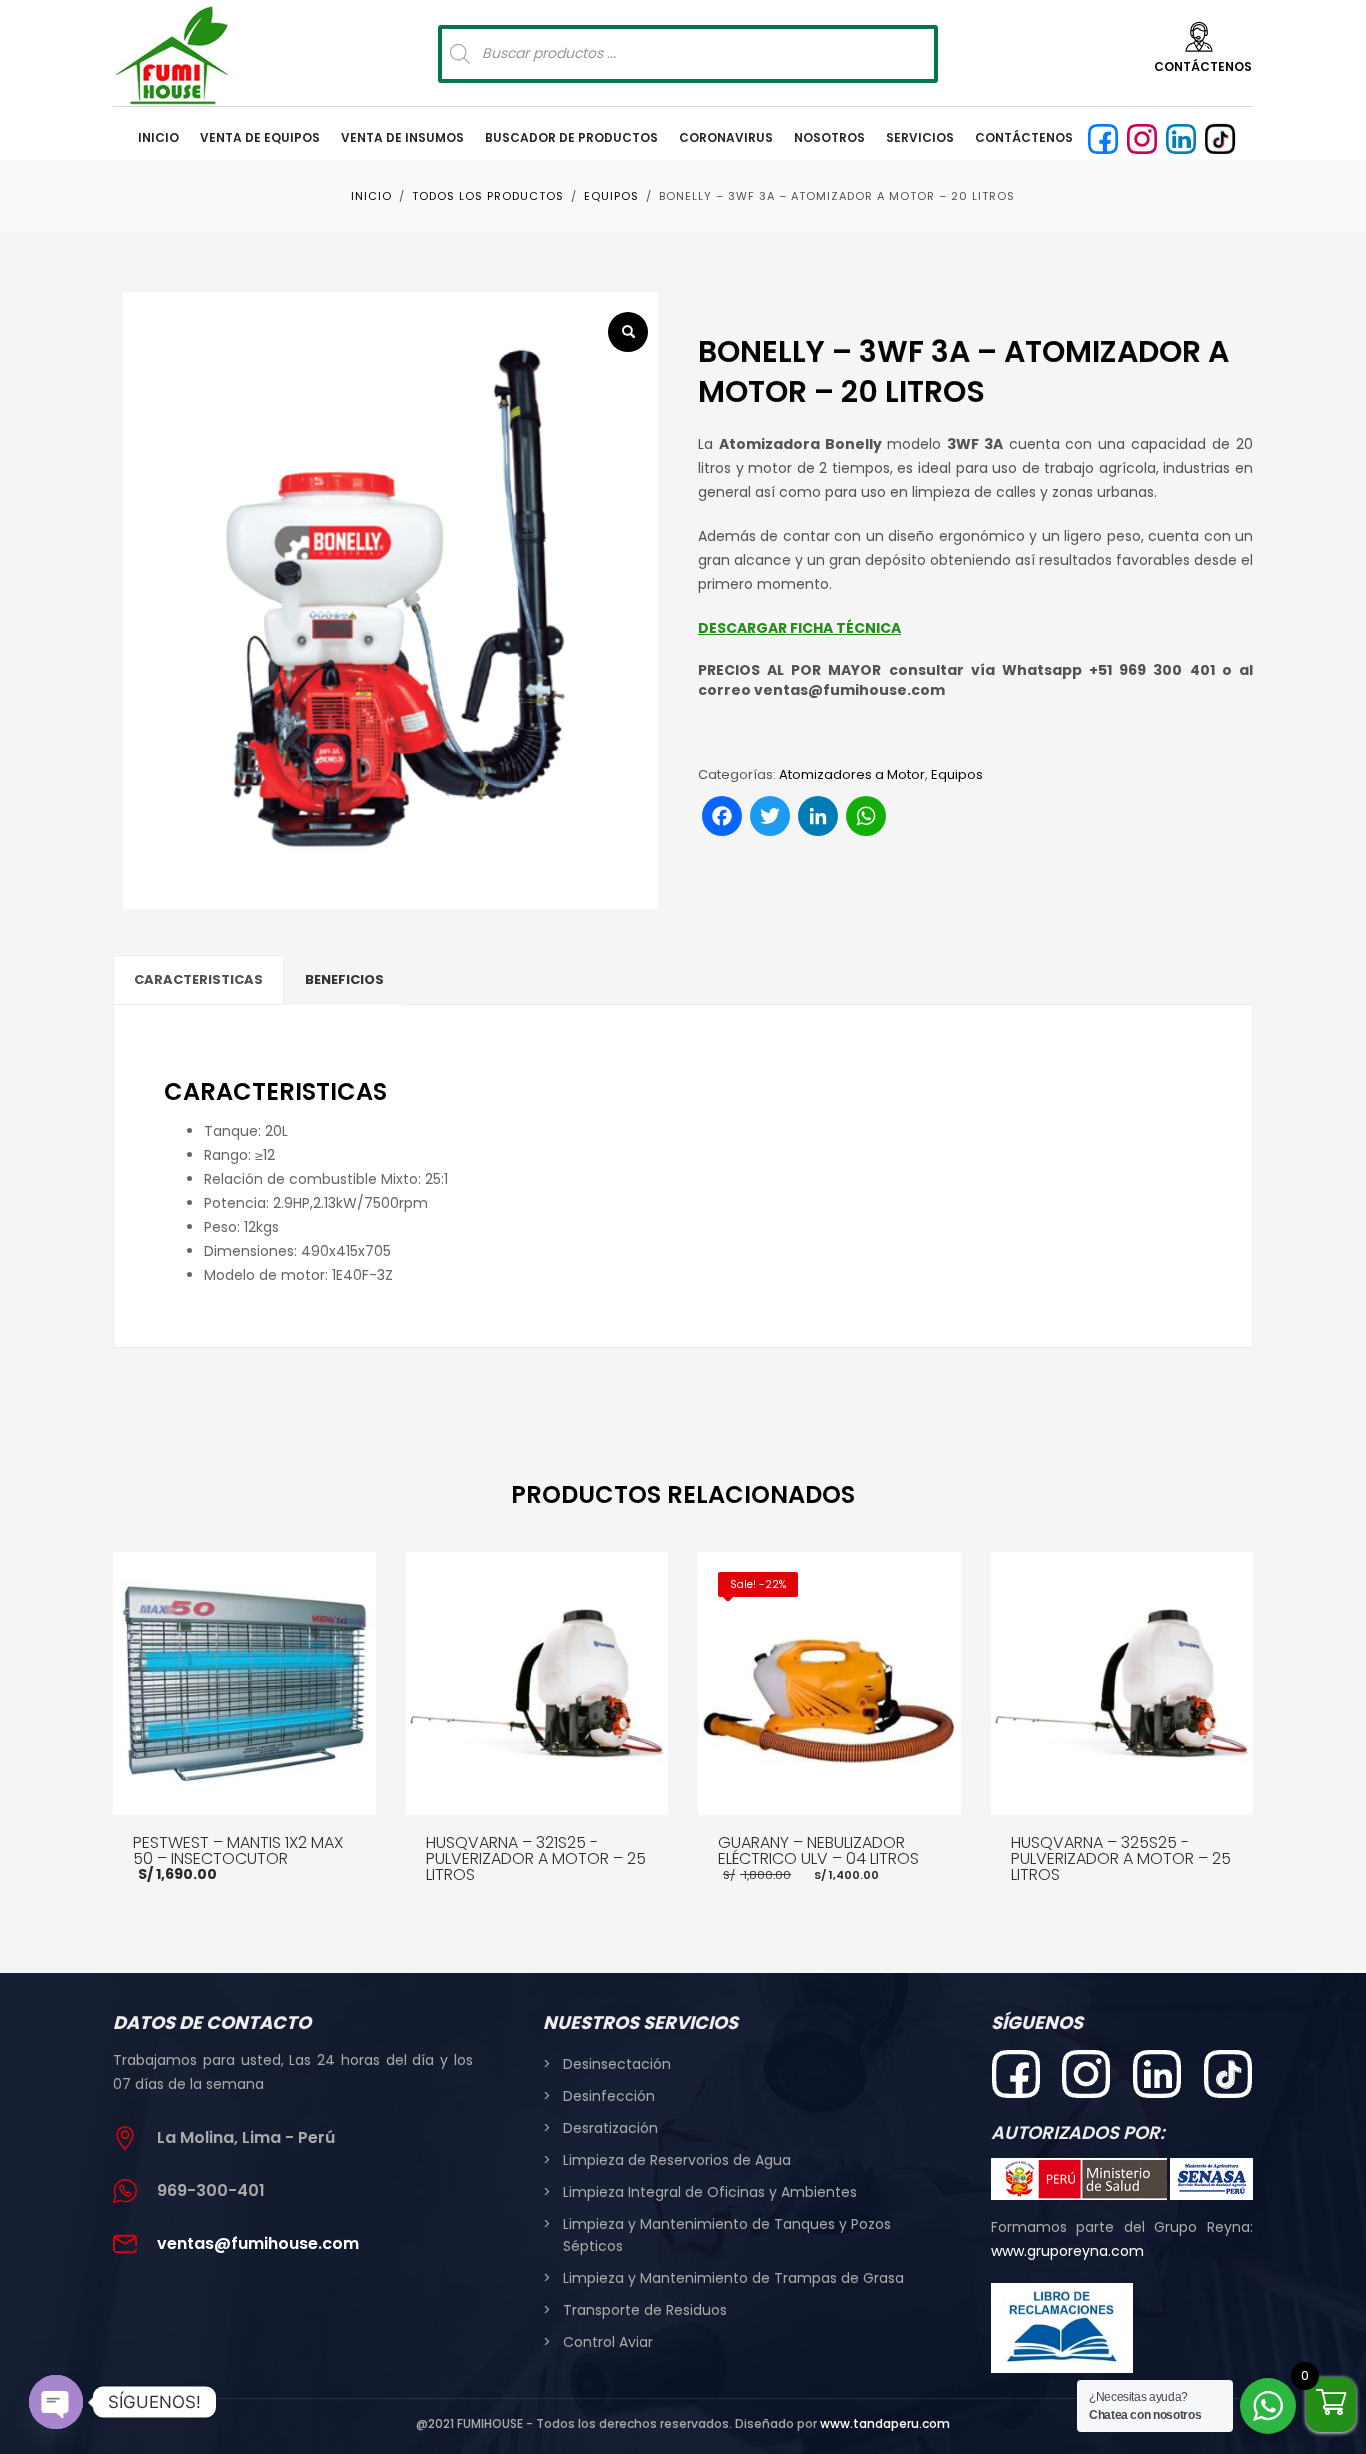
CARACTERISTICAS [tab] (198, 979)
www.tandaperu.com (885, 2423)
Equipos (957, 774)
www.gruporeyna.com (1067, 2251)
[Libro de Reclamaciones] (1062, 2328)
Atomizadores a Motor (852, 774)
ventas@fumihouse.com (258, 2243)
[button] (628, 332)
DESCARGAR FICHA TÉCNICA (799, 628)
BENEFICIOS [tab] (344, 979)
